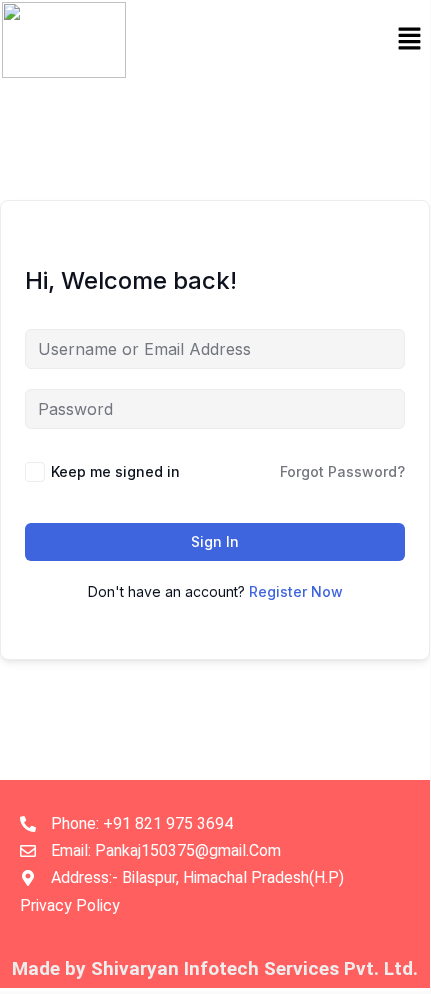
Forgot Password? (342, 471)
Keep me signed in (115, 471)
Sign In (215, 541)
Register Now (296, 591)
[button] (410, 39)
